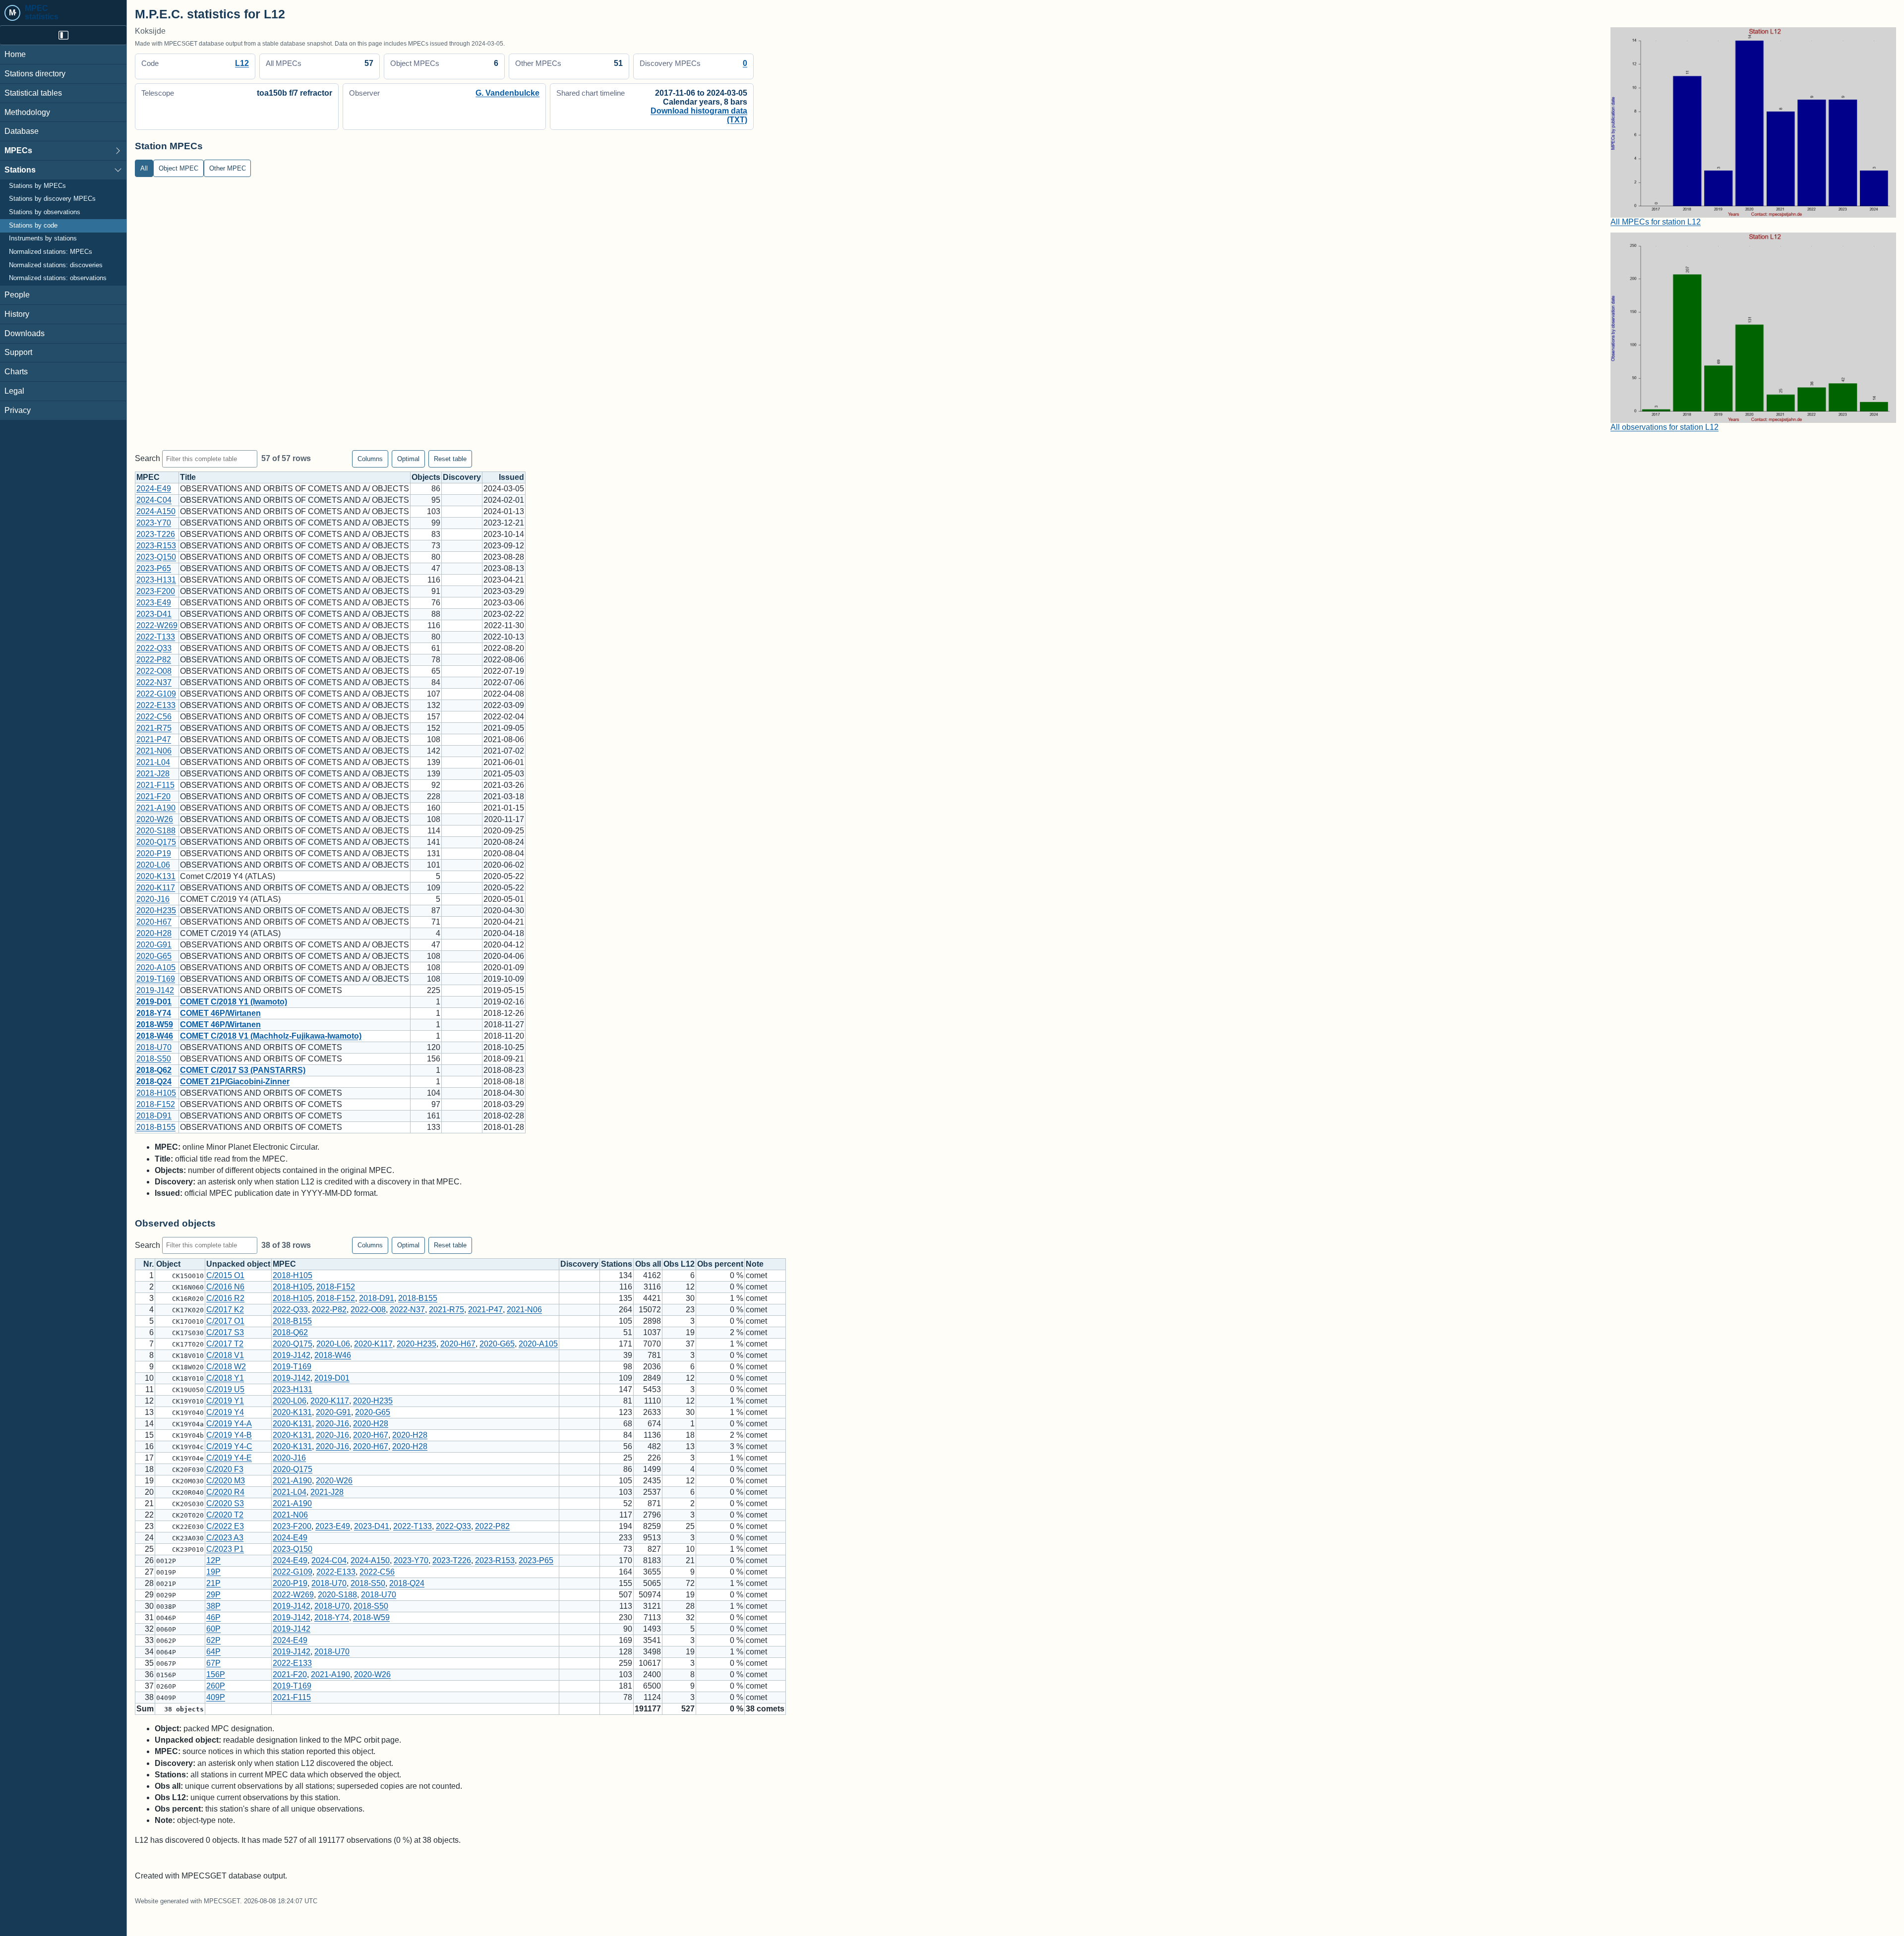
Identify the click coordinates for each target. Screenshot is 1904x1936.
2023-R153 (156, 546)
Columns (370, 459)
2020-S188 (156, 831)
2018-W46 (155, 1036)
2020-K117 (156, 888)
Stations (20, 170)
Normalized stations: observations (58, 278)
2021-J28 (153, 774)
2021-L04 (153, 762)
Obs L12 (679, 1264)
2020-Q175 (156, 842)
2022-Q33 (154, 648)
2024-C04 (154, 500)
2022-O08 (154, 671)
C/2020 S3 (225, 1503)
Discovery (462, 477)
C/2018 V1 (225, 1355)
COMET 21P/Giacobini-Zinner (235, 1082)
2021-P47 (154, 739)
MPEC (148, 477)
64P (213, 1652)
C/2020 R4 (225, 1492)
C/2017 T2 (225, 1344)
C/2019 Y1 (225, 1401)
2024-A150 (156, 511)
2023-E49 (154, 603)
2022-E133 (156, 705)
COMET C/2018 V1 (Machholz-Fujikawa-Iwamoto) (271, 1036)
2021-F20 (153, 796)
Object (168, 1264)
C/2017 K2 (225, 1310)
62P (213, 1640)
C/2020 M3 (226, 1481)
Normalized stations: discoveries (56, 265)
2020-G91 (154, 945)
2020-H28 (154, 933)
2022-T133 (156, 637)
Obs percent (720, 1264)
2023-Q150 (156, 557)
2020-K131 (156, 876)
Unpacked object (238, 1264)
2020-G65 (154, 956)
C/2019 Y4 (225, 1412)
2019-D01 (154, 1002)
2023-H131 (156, 580)
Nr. (149, 1264)
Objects (426, 477)
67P (213, 1663)
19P (213, 1572)
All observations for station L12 (1665, 427)
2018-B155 (156, 1127)
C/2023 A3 (225, 1538)
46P (213, 1617)
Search (149, 458)
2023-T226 (156, 534)
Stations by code (33, 226)
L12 (242, 63)
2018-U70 (154, 1047)
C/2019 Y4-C (229, 1446)
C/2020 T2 (225, 1515)
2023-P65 (154, 568)
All (144, 168)
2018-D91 (154, 1116)
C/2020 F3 (225, 1469)
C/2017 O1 (225, 1321)
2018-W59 (155, 1025)
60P (213, 1629)
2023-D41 (154, 614)
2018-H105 (156, 1093)
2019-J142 (155, 990)
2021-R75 (154, 728)
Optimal (408, 459)
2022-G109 (156, 694)
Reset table (450, 459)
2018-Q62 (154, 1070)
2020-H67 (154, 922)
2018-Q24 (154, 1082)
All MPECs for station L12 (1656, 222)
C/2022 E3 (225, 1526)
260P (216, 1686)
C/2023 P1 (225, 1549)
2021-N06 (154, 751)
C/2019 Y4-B (229, 1435)
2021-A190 (156, 808)
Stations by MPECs (37, 186)
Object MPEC (178, 168)
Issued (511, 477)
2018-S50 (154, 1059)
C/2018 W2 (226, 1367)
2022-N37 (154, 682)
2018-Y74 (154, 1013)
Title (188, 477)
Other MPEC (228, 168)
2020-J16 (153, 899)
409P (216, 1697)
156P (216, 1674)
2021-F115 (155, 785)
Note (755, 1264)
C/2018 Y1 (225, 1378)
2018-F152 (156, 1104)
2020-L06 (153, 865)
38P (213, 1606)
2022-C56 (154, 717)
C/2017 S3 (225, 1332)
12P (213, 1560)
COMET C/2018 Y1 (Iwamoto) (234, 1002)
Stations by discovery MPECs (52, 199)
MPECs (18, 150)
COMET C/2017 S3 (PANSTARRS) (243, 1070)
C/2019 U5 (225, 1389)
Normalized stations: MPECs (51, 252)
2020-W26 (155, 819)
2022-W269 (157, 625)
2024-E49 (154, 489)
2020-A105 (156, 968)
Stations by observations (45, 212)
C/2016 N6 (225, 1287)
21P (213, 1583)
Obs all (648, 1264)
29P (213, 1595)
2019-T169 (156, 979)
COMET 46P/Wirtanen (220, 1013)
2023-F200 (156, 591)
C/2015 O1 (225, 1275)
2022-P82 (154, 660)
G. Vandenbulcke (507, 93)
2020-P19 (154, 853)
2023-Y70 (154, 523)
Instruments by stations (43, 238)
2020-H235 (156, 910)
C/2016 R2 (225, 1298)
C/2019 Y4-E (229, 1458)
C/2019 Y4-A (229, 1424)
